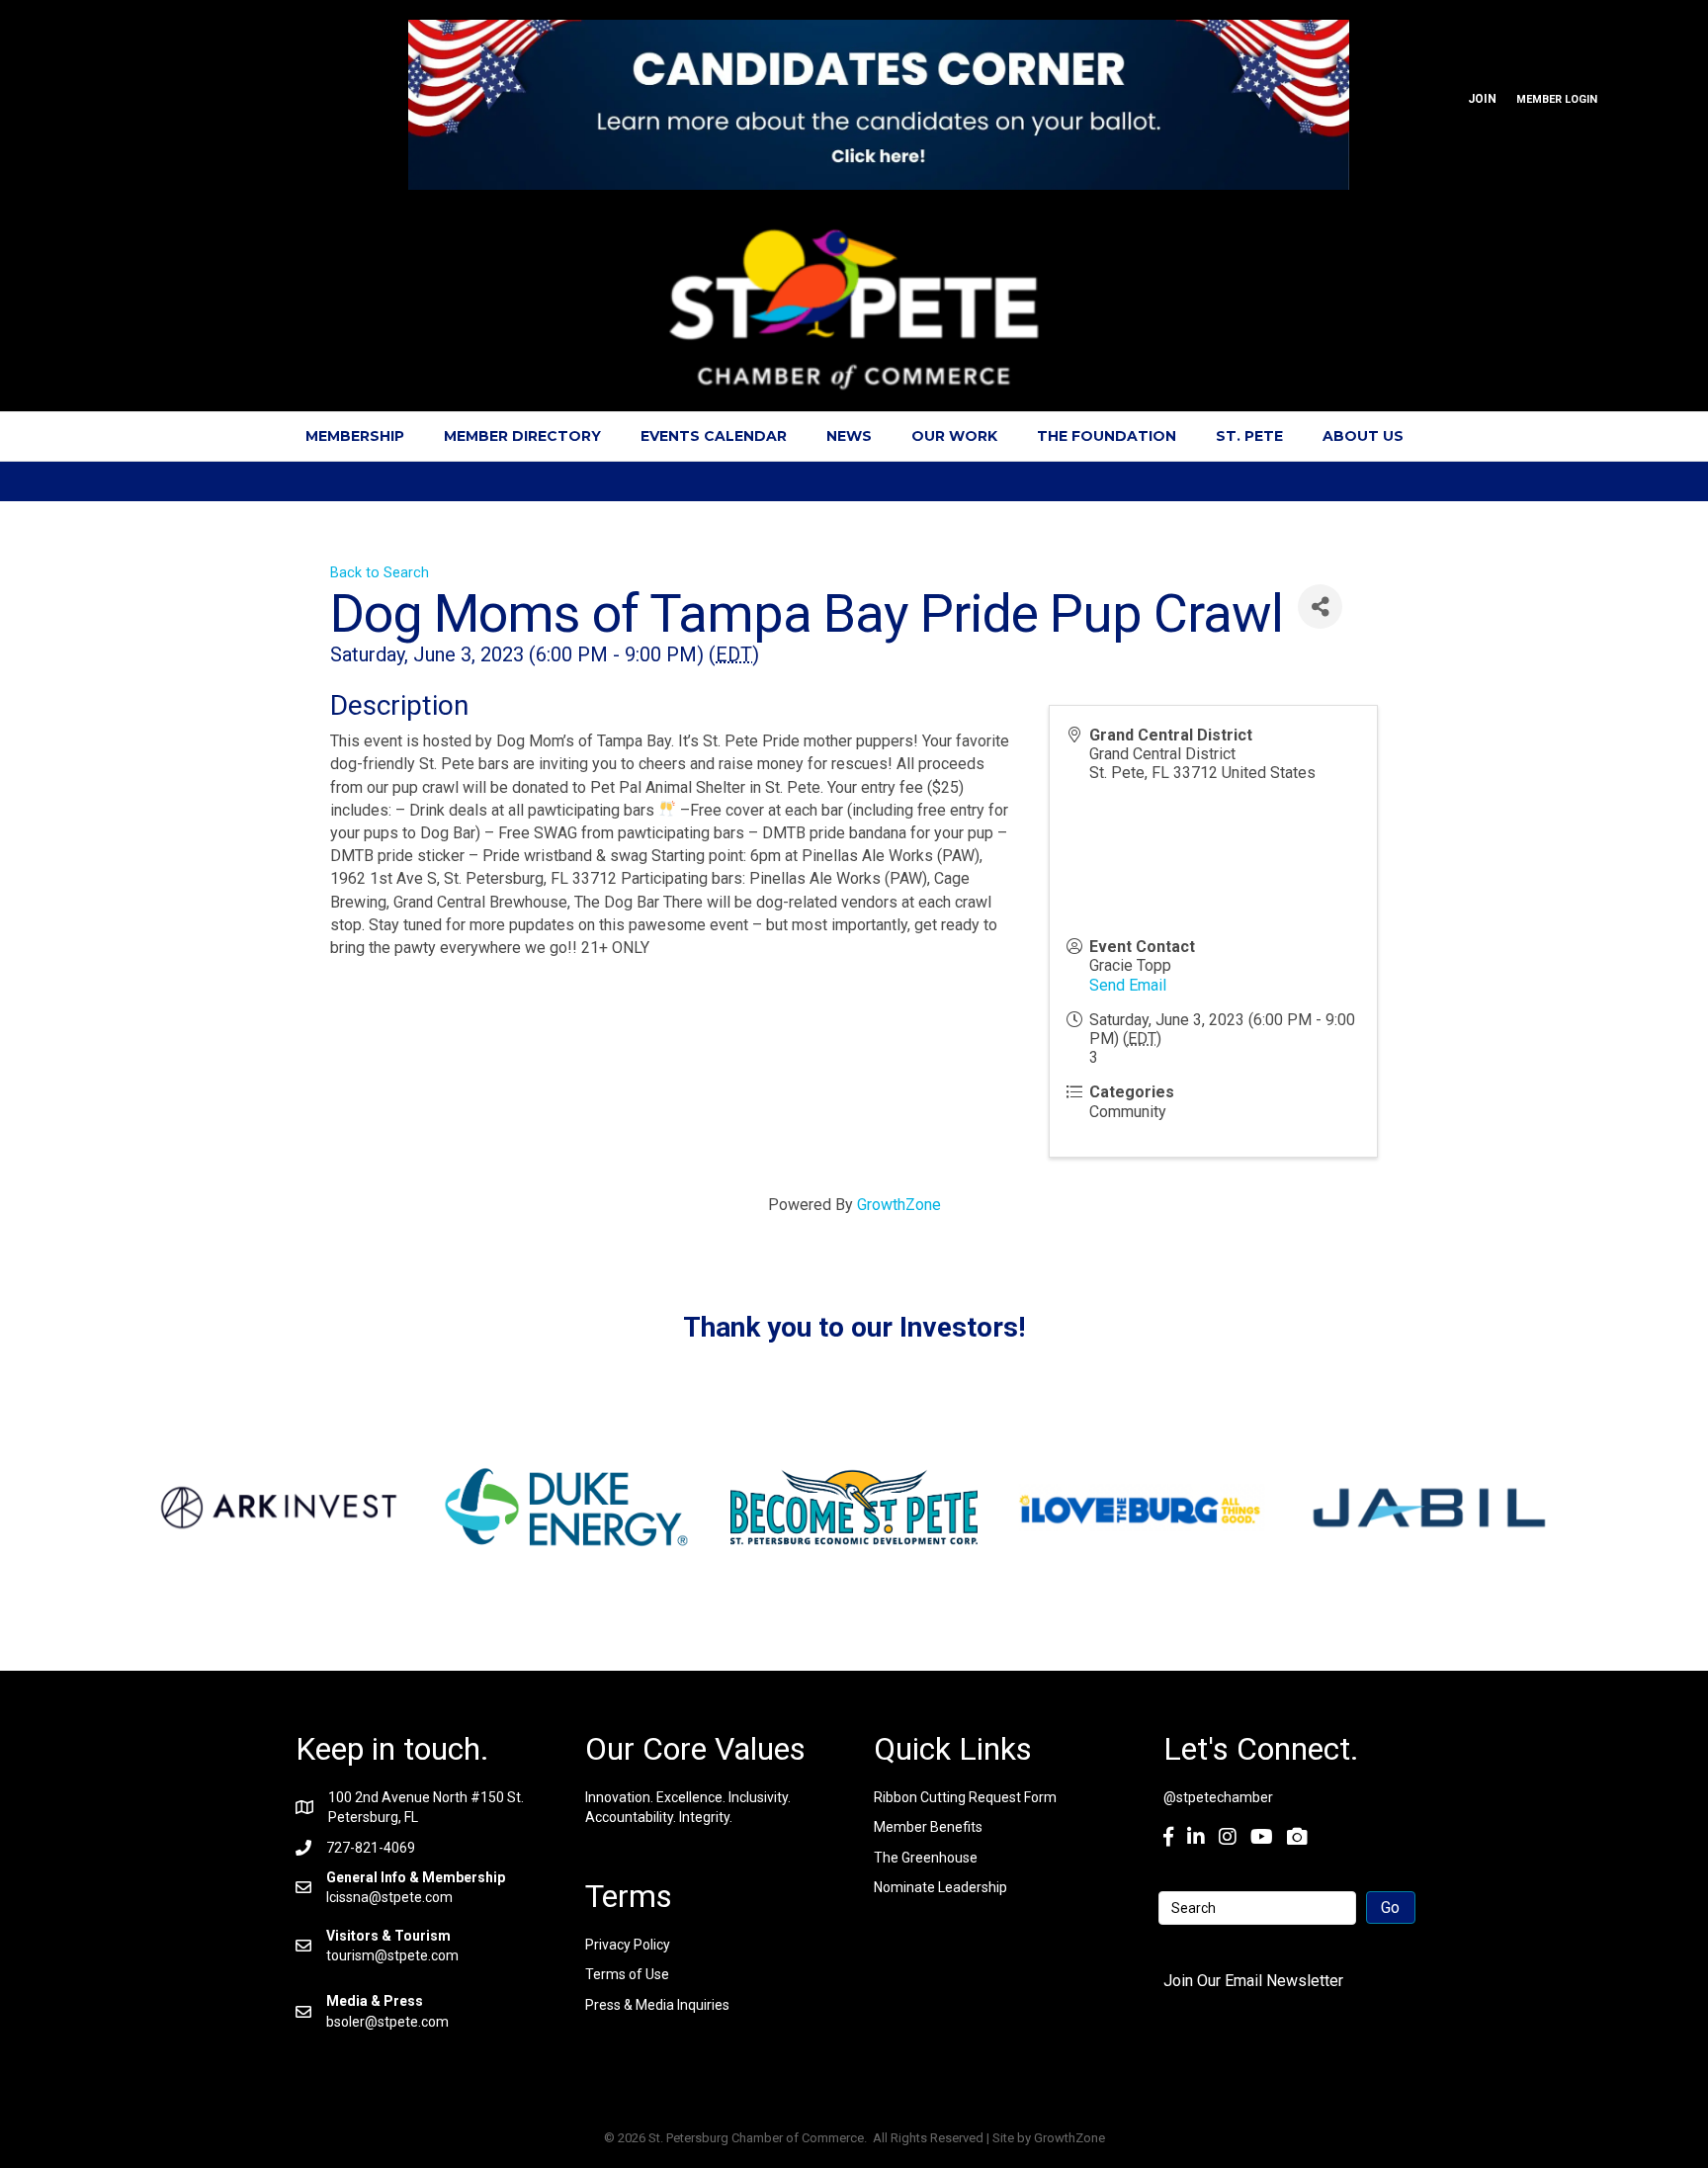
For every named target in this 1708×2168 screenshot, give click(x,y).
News (849, 436)
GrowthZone (899, 1205)
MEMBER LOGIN (1557, 99)
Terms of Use (627, 1974)
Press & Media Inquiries (657, 2005)
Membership (355, 436)
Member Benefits (928, 1827)
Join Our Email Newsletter (1253, 1981)
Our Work (954, 436)
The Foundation (1107, 436)
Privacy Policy (628, 1945)
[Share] (1320, 607)
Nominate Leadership (940, 1887)
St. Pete (1249, 436)
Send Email (1128, 985)
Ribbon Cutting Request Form (965, 1797)
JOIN (1482, 99)
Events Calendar (714, 436)
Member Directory (522, 436)
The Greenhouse (926, 1858)
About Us (1363, 436)
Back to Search (380, 573)
